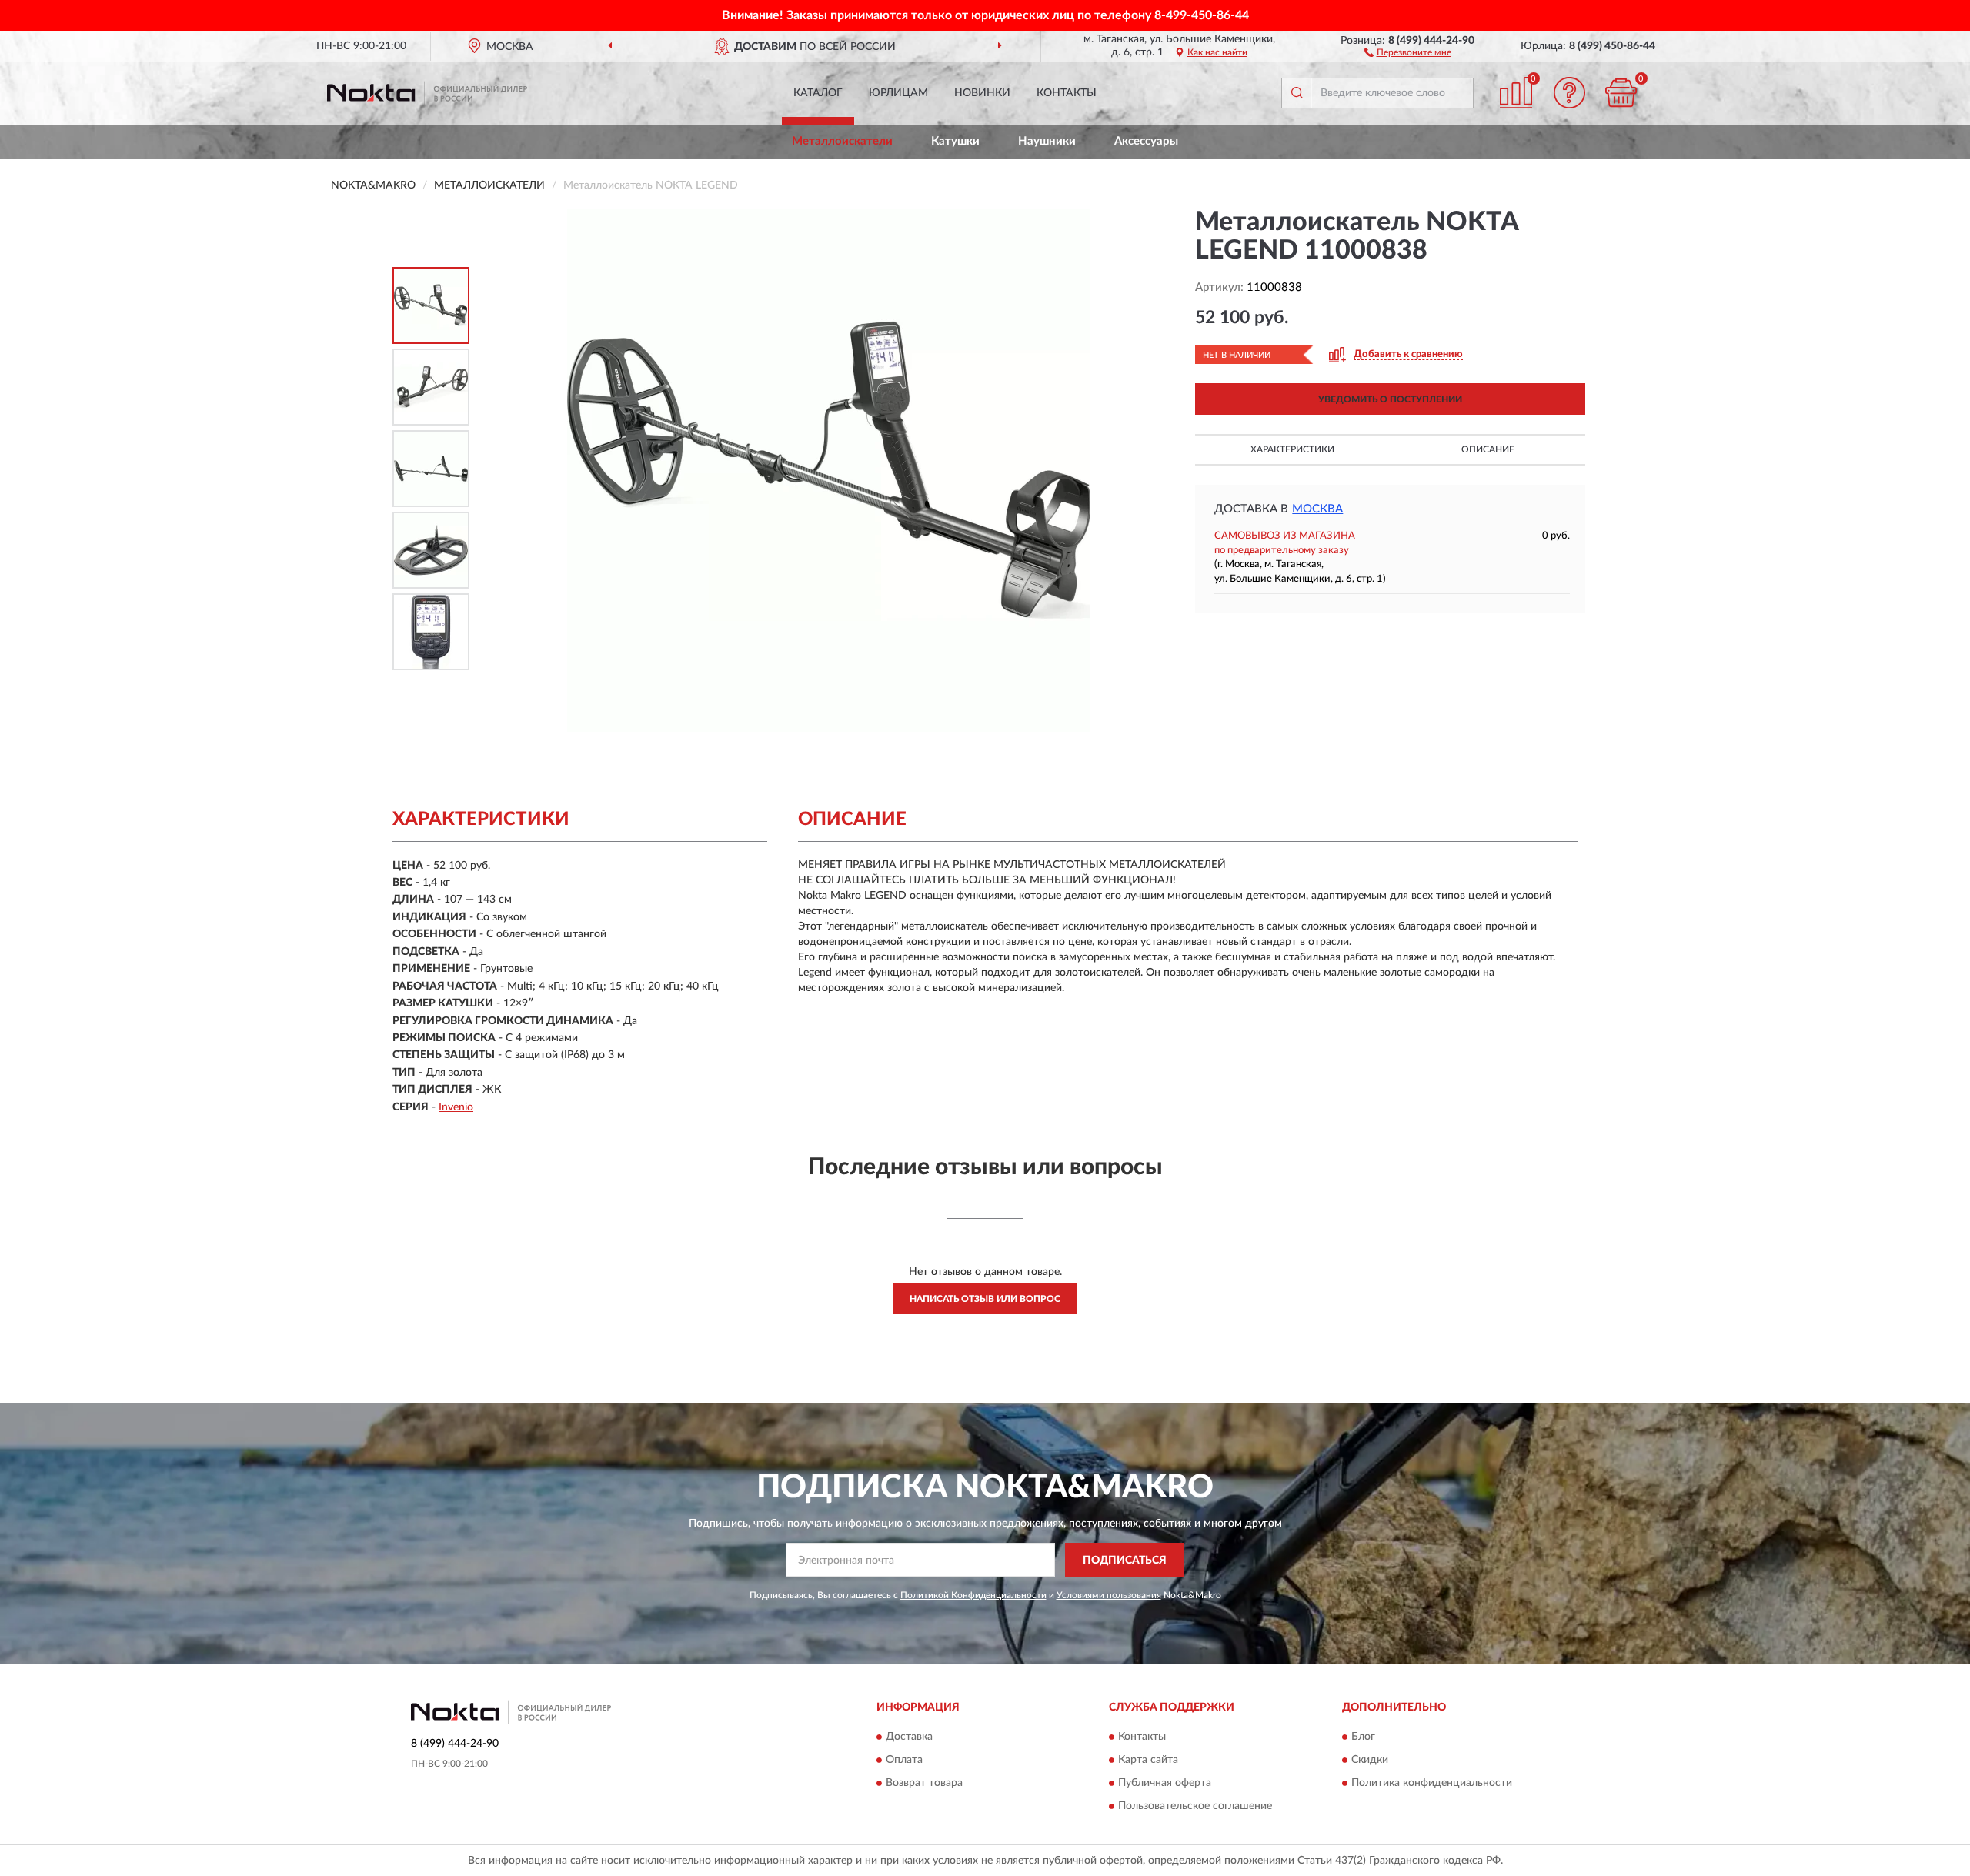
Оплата (904, 1761)
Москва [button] (1317, 509)
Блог (1363, 1737)
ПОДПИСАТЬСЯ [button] (1125, 1561)
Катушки (955, 141)
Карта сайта (1148, 1761)
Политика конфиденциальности (1432, 1784)
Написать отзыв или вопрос (985, 1299)
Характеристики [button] (1292, 449)
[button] (1408, 52)
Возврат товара (924, 1784)
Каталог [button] (818, 93)
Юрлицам (898, 93)
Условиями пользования (1109, 1595)
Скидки (1370, 1761)
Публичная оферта (1165, 1784)
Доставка (909, 1737)
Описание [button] (1488, 449)
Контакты (1067, 93)
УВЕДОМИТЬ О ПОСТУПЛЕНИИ (1390, 399)
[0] (1621, 93)
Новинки (982, 93)
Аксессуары (1146, 141)
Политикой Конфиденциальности (973, 1595)
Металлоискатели (842, 141)
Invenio (456, 1107)
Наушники (1047, 141)
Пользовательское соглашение (1195, 1807)
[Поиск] (1297, 93)
